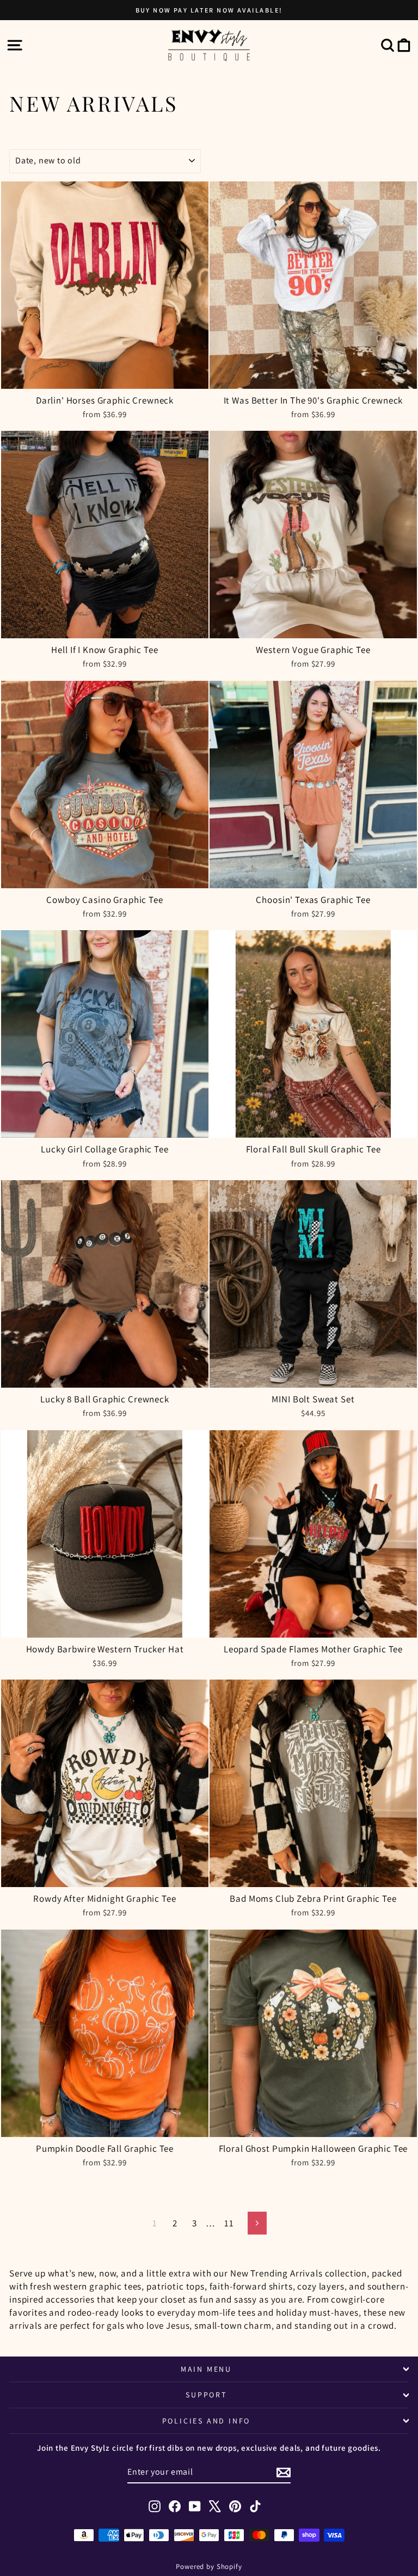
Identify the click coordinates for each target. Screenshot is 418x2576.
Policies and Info (207, 2421)
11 (229, 2223)
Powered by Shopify (209, 2566)
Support (206, 2395)
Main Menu (206, 2369)
